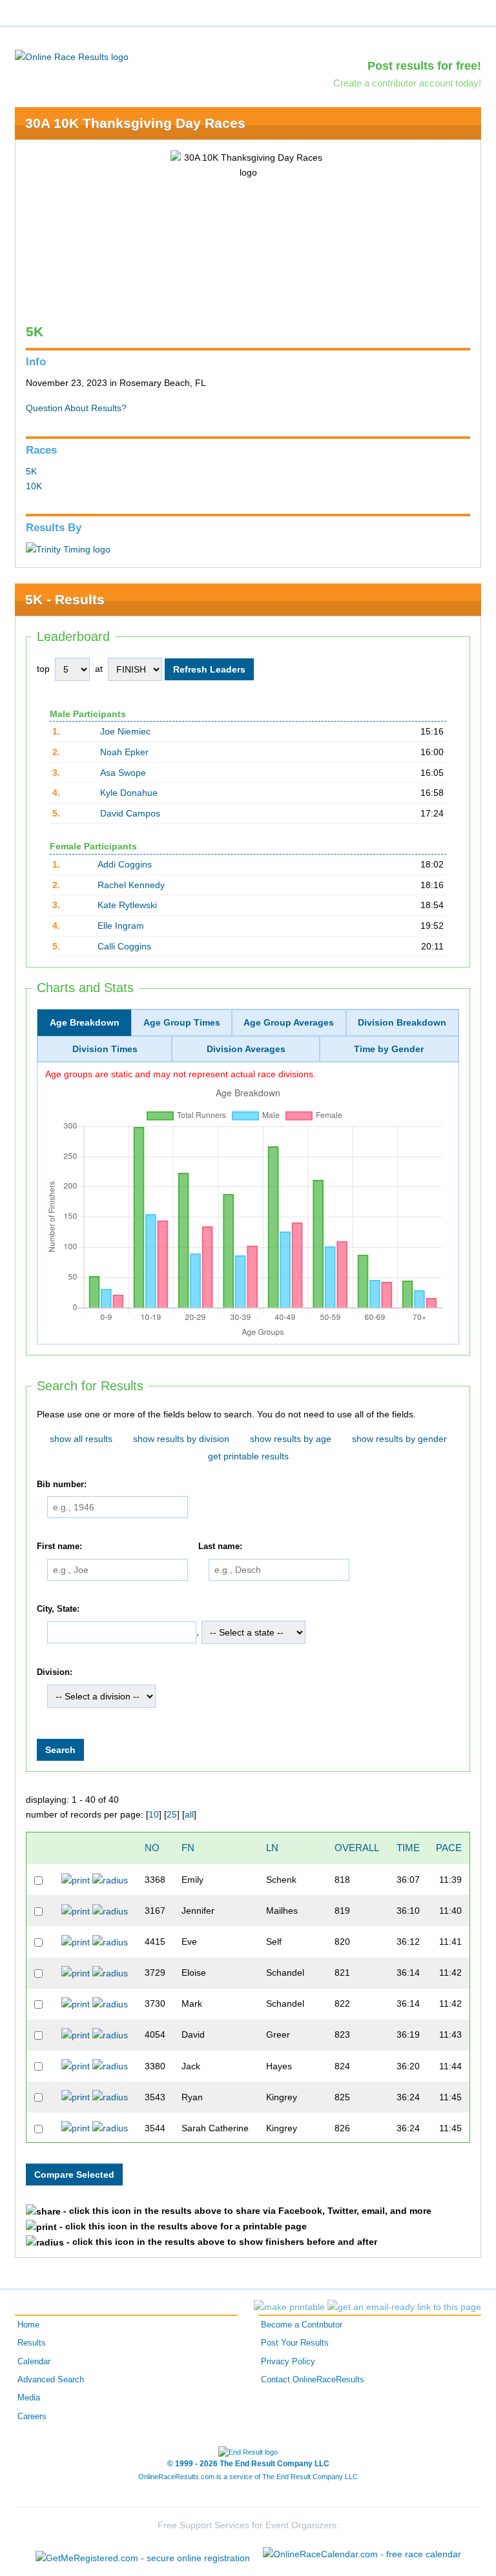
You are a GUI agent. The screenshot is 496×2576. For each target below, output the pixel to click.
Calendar (34, 2362)
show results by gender (399, 1439)
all (189, 1814)
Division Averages (246, 1049)
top (43, 669)
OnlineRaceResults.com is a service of (248, 2477)
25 (172, 1814)
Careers (32, 2417)
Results (32, 2343)
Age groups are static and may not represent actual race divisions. (181, 1074)
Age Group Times (182, 1022)
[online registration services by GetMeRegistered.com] (143, 2554)
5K (31, 471)
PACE (449, 1848)
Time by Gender (389, 1049)
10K (34, 486)
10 (154, 1814)
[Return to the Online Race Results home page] (72, 56)
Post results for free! (424, 66)
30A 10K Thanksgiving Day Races (135, 123)
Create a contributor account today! (407, 83)
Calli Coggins (124, 946)
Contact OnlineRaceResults (313, 2380)
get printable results (248, 1456)
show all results (81, 1439)
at (99, 669)
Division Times (105, 1049)
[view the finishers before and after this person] (110, 1880)
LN (272, 1848)
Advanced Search (51, 2380)
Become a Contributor (302, 2325)
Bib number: (62, 1485)
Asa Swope (123, 773)
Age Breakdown (85, 1022)
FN (188, 1848)
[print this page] (289, 2307)
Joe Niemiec (125, 731)
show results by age (291, 1439)
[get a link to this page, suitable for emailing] (404, 2307)
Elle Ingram (121, 926)
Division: (55, 1673)
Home (28, 2325)
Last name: (220, 1547)
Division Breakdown (402, 1022)
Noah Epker (124, 752)
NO (152, 1848)
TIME (408, 1848)
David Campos (130, 813)
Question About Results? (76, 408)
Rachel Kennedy (131, 885)
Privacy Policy (288, 2362)
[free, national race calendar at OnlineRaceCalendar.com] (362, 2554)
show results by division (181, 1439)
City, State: (58, 1609)
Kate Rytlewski (127, 905)
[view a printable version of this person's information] (76, 1880)
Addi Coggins (125, 864)
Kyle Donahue (129, 793)
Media (29, 2398)
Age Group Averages (289, 1022)
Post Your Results (295, 2343)
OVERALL (357, 1848)
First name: (59, 1547)
